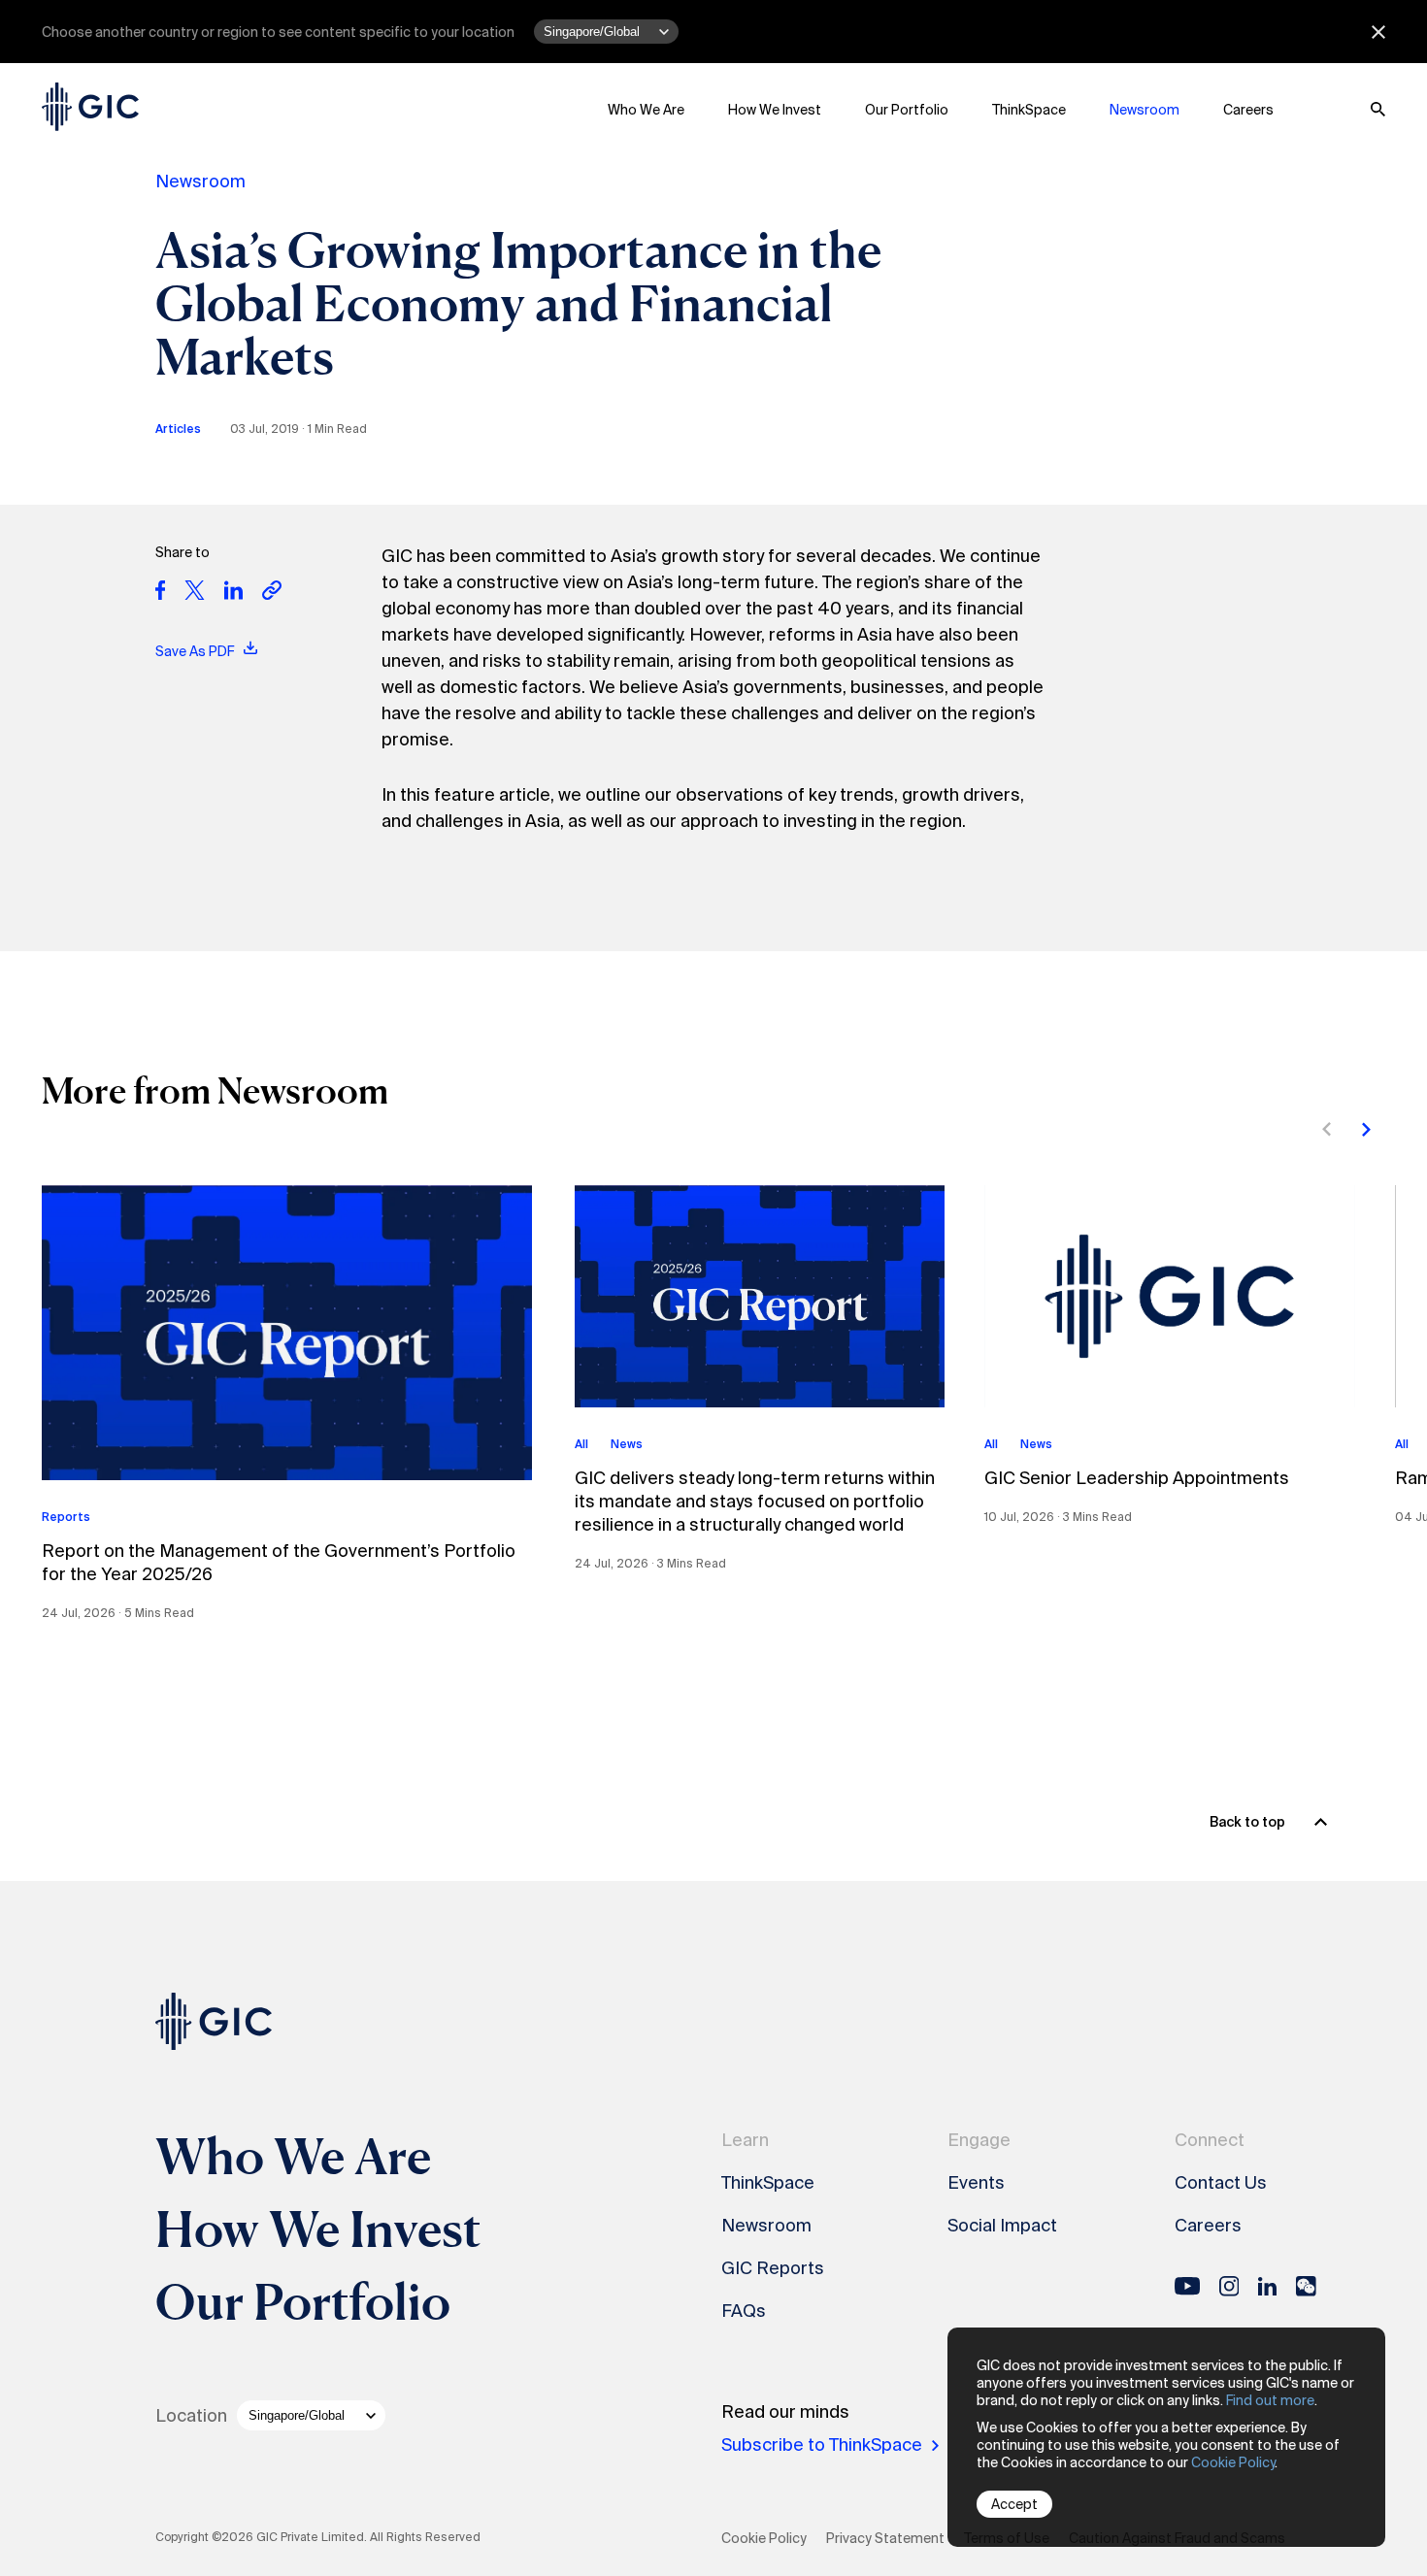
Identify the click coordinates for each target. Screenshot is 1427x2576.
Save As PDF (196, 651)
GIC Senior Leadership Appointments (1137, 1478)
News (627, 1444)
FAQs (744, 2311)
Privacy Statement (885, 2538)
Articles (178, 429)
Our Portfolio (907, 110)
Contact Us (1221, 2183)
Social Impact (1002, 2226)
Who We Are (646, 110)
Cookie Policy (1233, 2462)
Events (976, 2183)
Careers (1248, 110)
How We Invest (775, 110)
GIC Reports (773, 2268)
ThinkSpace (1029, 110)
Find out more (1270, 2400)
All (581, 1444)
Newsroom (1145, 110)
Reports (66, 1517)
